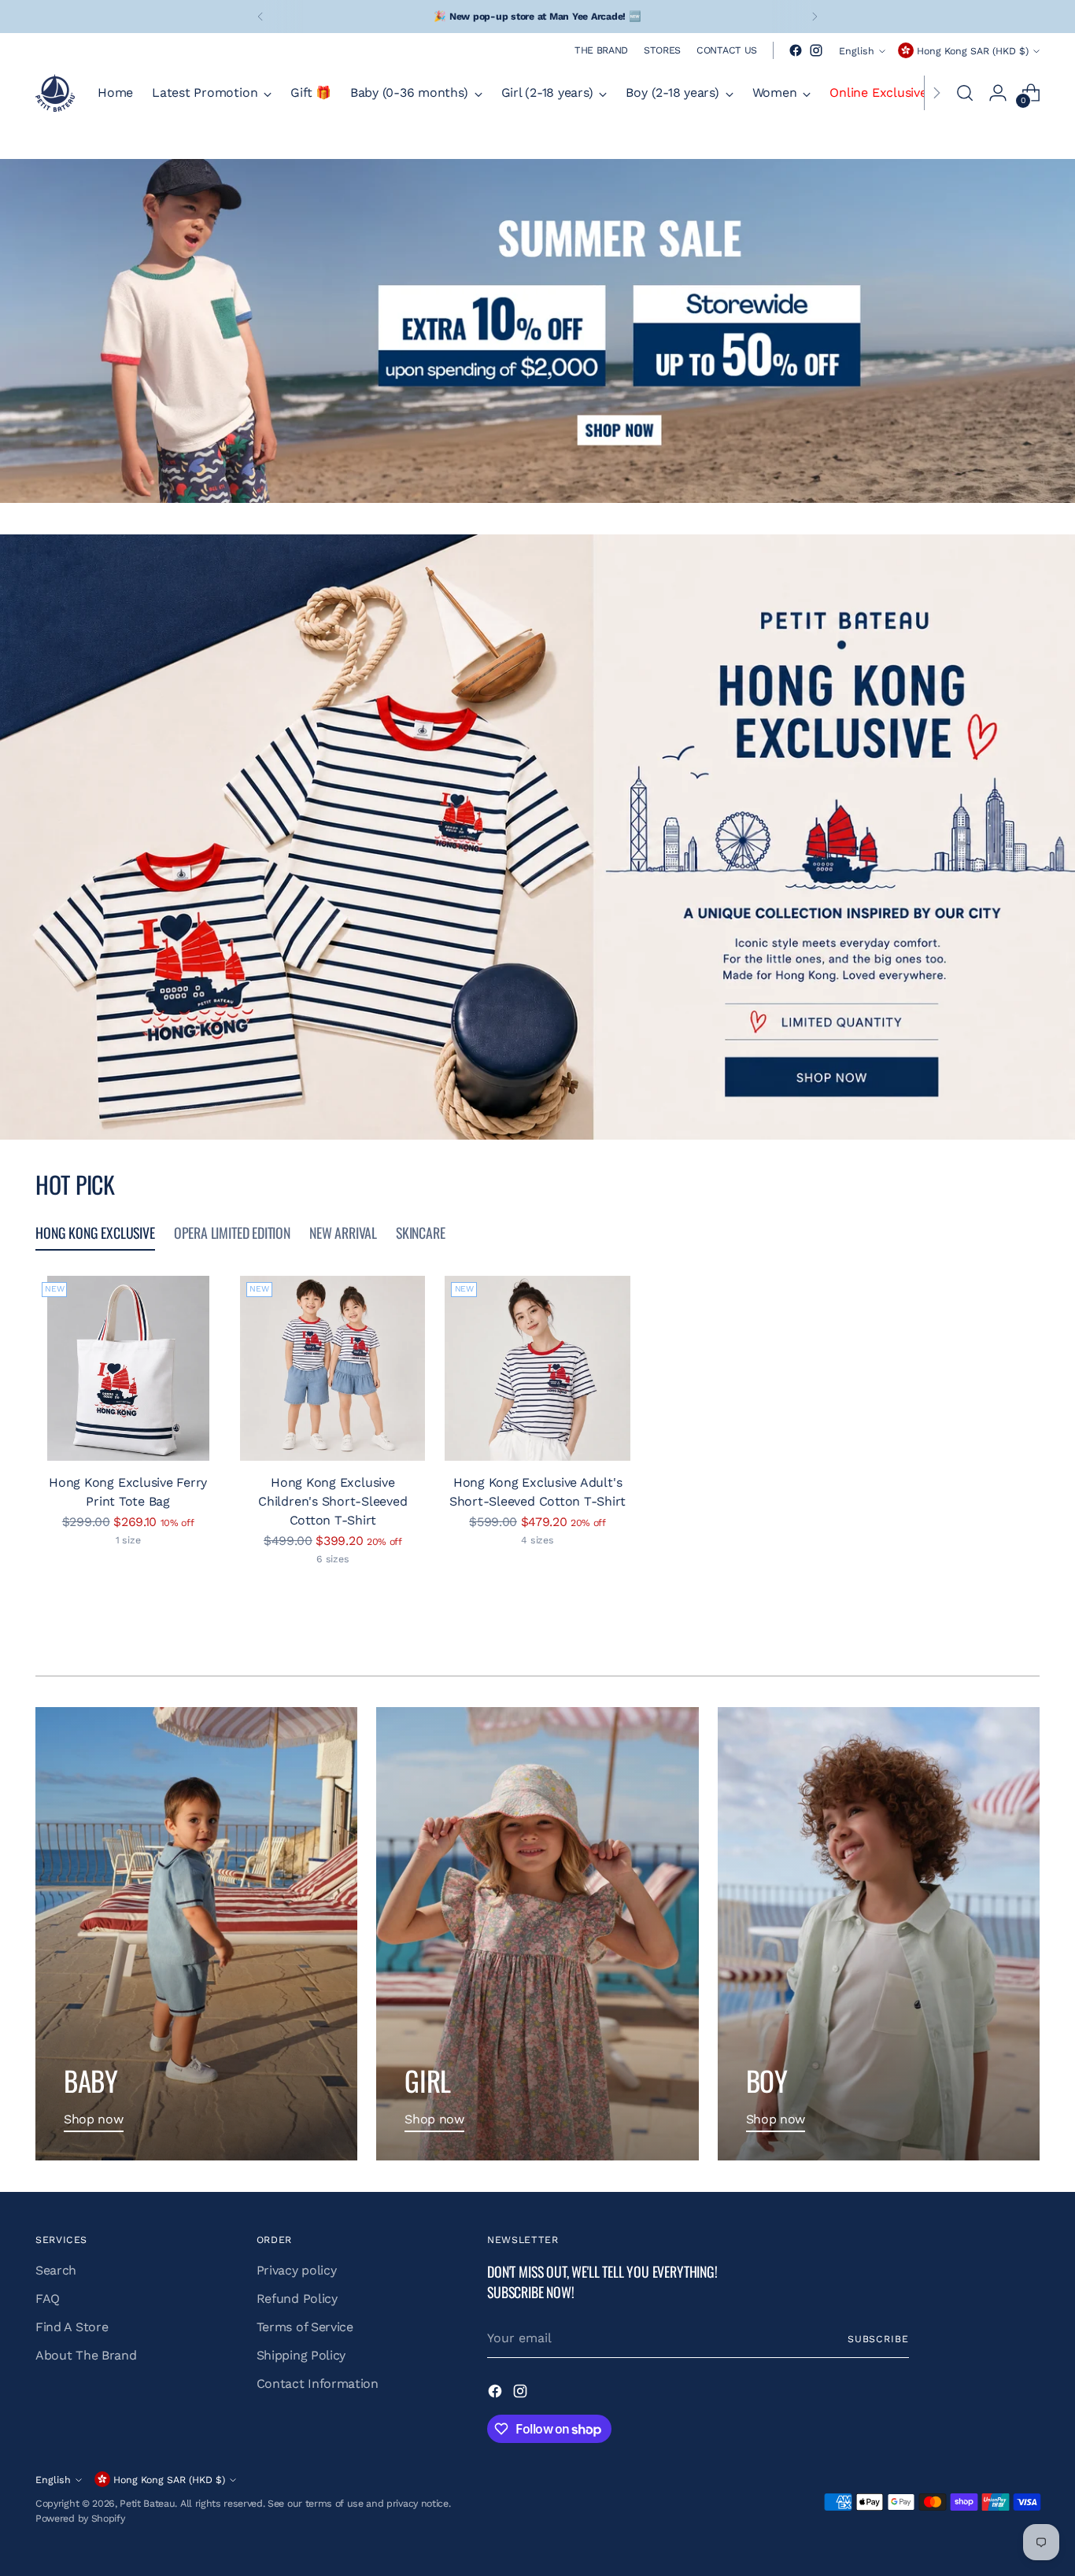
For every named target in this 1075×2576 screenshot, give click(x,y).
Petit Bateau (147, 2503)
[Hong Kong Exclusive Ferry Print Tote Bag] (128, 1368)
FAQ (48, 2299)
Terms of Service (305, 2327)
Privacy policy (297, 2270)
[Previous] (260, 17)
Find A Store (72, 2327)
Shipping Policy (301, 2355)
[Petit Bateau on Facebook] (796, 50)
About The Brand (86, 2355)
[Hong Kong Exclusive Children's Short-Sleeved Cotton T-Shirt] (332, 1368)
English (857, 51)
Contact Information (318, 2384)
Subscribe (878, 2339)
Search (56, 2270)
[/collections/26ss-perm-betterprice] (537, 331)
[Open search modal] (965, 93)
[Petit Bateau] (55, 93)
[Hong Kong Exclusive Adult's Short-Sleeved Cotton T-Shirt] (537, 1368)
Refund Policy (297, 2299)
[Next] (815, 17)
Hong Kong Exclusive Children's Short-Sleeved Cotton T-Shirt (332, 1501)
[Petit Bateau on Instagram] (816, 50)
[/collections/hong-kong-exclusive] (537, 837)
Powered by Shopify (80, 2518)
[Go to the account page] (998, 93)
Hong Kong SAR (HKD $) (973, 51)
